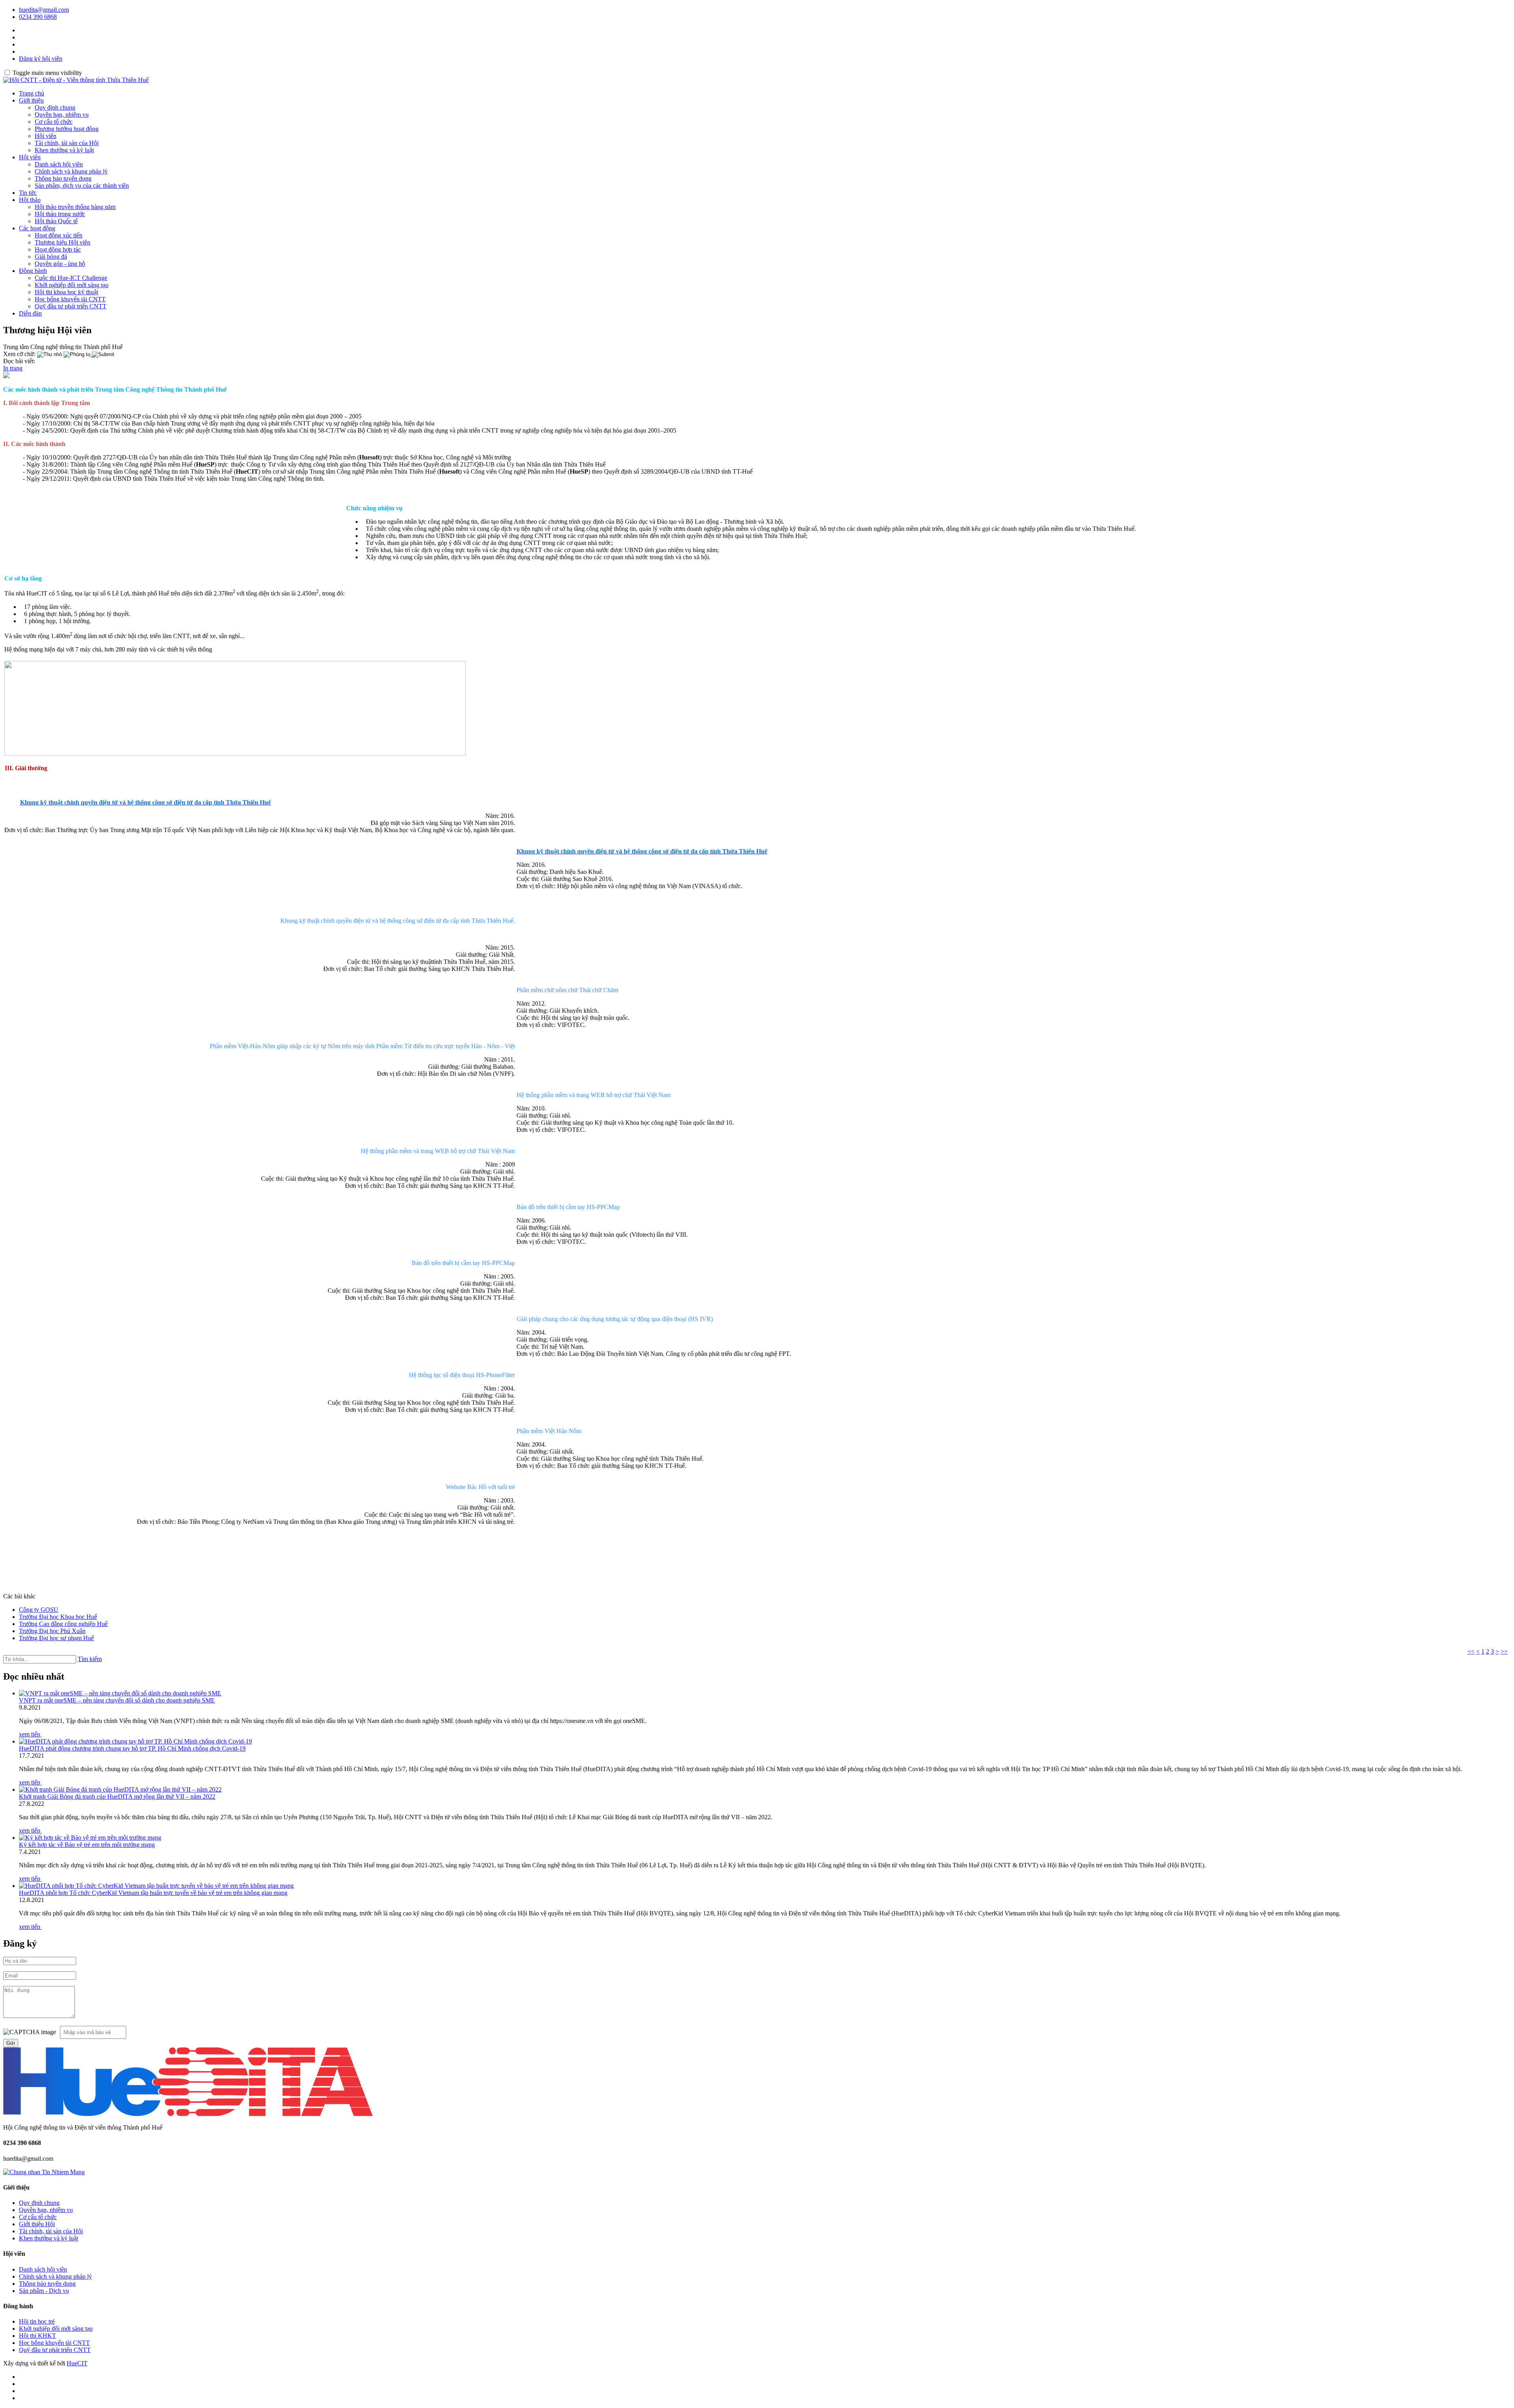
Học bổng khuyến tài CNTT (70, 299)
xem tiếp (30, 1734)
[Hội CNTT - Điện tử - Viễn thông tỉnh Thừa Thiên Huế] (76, 80)
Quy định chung (55, 107)
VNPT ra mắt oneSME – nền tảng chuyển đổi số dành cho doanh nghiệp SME (117, 1700)
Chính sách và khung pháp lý (71, 171)
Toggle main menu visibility (47, 73)
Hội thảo (30, 200)
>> (1504, 1651)
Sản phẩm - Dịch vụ (44, 2291)
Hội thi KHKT (37, 2336)
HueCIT (77, 2363)
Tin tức (28, 193)
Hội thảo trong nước (60, 214)
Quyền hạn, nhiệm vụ (62, 115)
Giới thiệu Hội (37, 2224)
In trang (13, 368)
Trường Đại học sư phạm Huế (56, 1638)
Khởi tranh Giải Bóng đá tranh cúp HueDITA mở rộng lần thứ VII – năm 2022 (117, 1797)
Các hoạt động (37, 228)
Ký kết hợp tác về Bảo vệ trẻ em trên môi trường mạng (87, 1845)
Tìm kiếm (90, 1659)
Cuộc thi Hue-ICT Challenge (71, 278)
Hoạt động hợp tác (58, 249)
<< (1471, 1651)
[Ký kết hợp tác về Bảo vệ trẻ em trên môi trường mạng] (90, 1838)
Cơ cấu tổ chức (54, 122)
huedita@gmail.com (44, 10)
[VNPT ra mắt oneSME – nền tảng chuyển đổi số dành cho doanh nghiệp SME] (120, 1693)
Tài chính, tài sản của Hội (67, 143)
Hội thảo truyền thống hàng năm (75, 207)
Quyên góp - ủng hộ (60, 264)
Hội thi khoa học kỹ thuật (66, 292)
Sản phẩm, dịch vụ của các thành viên (82, 186)
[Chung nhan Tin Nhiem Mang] (44, 2172)
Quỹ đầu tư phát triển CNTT (71, 306)
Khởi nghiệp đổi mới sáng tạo (72, 285)
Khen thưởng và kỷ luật (64, 150)
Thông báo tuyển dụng (63, 178)
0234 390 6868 (38, 17)
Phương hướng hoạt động (67, 129)
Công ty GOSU (39, 1610)
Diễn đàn (30, 313)
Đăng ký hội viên (41, 59)
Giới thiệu (31, 100)
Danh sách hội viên (59, 164)
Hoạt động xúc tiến (59, 235)
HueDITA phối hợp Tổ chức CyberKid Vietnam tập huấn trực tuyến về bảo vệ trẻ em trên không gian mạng (153, 1893)
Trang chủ (32, 93)
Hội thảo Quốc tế (56, 221)
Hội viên (46, 136)
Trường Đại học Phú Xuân (52, 1631)
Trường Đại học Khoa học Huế (58, 1617)
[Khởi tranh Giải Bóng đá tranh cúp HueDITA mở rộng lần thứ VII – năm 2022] (120, 1789)
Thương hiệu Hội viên (62, 242)
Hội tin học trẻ (37, 2321)
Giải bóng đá (51, 257)
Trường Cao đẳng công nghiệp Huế (63, 1624)
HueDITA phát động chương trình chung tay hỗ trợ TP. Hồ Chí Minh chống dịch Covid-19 (132, 1748)
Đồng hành (33, 271)
